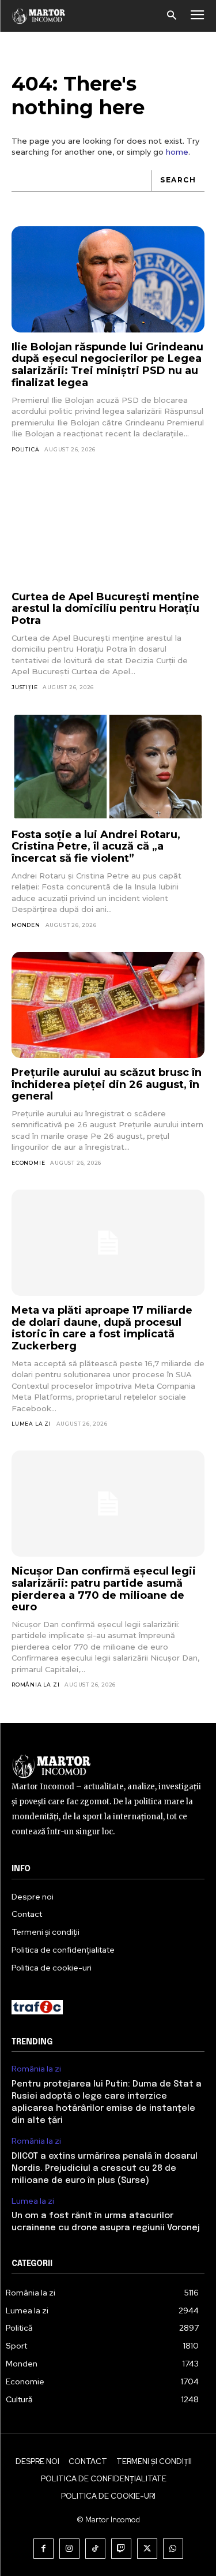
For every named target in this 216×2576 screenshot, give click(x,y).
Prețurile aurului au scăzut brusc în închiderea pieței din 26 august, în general (107, 1084)
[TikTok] (95, 2549)
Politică (25, 449)
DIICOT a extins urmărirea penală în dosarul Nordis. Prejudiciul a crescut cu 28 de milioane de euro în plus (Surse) (105, 2169)
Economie (28, 1163)
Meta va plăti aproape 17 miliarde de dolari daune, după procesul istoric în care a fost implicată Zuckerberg (102, 1328)
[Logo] (39, 16)
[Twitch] (121, 2549)
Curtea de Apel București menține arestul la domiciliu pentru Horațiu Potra (105, 609)
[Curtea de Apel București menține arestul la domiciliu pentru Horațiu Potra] (108, 529)
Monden (26, 925)
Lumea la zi (31, 1424)
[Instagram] (69, 2549)
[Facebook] (43, 2549)
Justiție (24, 687)
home (177, 152)
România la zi (35, 1685)
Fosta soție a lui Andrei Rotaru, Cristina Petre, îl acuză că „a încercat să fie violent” (96, 846)
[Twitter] (147, 2549)
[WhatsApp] (173, 2549)
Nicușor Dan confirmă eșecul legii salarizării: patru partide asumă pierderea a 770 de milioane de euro (104, 1589)
